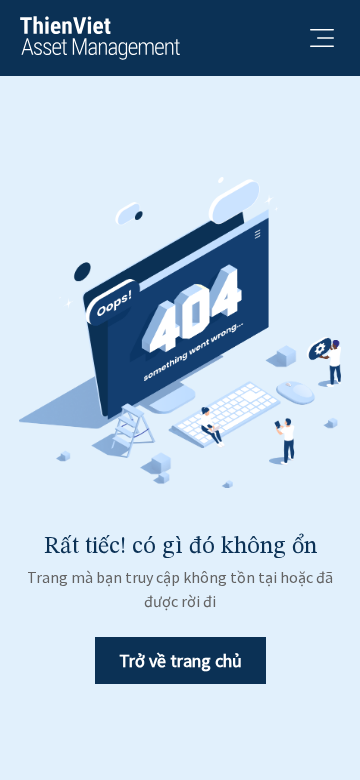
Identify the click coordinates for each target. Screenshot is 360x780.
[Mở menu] (322, 38)
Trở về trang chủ (180, 660)
